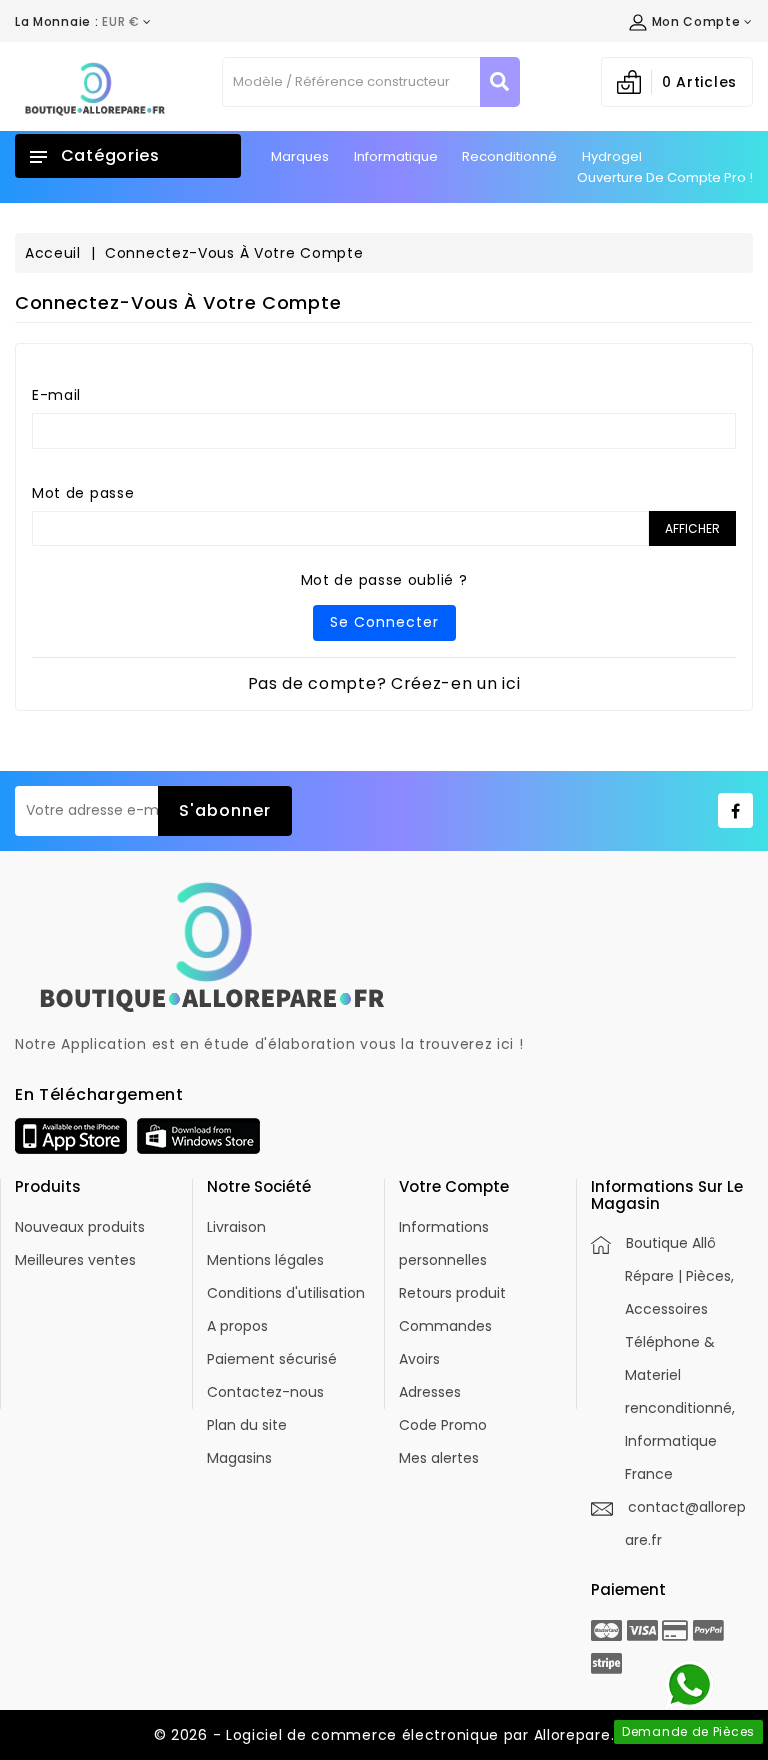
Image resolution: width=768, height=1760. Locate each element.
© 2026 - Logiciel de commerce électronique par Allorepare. (384, 1735)
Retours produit (452, 1293)
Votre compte (454, 1186)
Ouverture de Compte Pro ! (665, 177)
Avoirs (419, 1359)
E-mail (56, 395)
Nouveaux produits (80, 1227)
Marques (300, 156)
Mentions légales (265, 1260)
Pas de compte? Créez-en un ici (384, 683)
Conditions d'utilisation (286, 1293)
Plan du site (247, 1425)
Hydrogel (612, 156)
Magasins (239, 1458)
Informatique (396, 156)
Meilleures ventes (75, 1260)
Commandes (445, 1326)
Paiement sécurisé (272, 1359)
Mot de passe (83, 493)
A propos (237, 1326)
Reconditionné (509, 156)
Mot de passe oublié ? (384, 580)
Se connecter (384, 622)
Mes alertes (439, 1458)
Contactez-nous (265, 1392)
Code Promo (443, 1425)
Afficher (692, 528)
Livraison (236, 1227)
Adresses (430, 1392)
